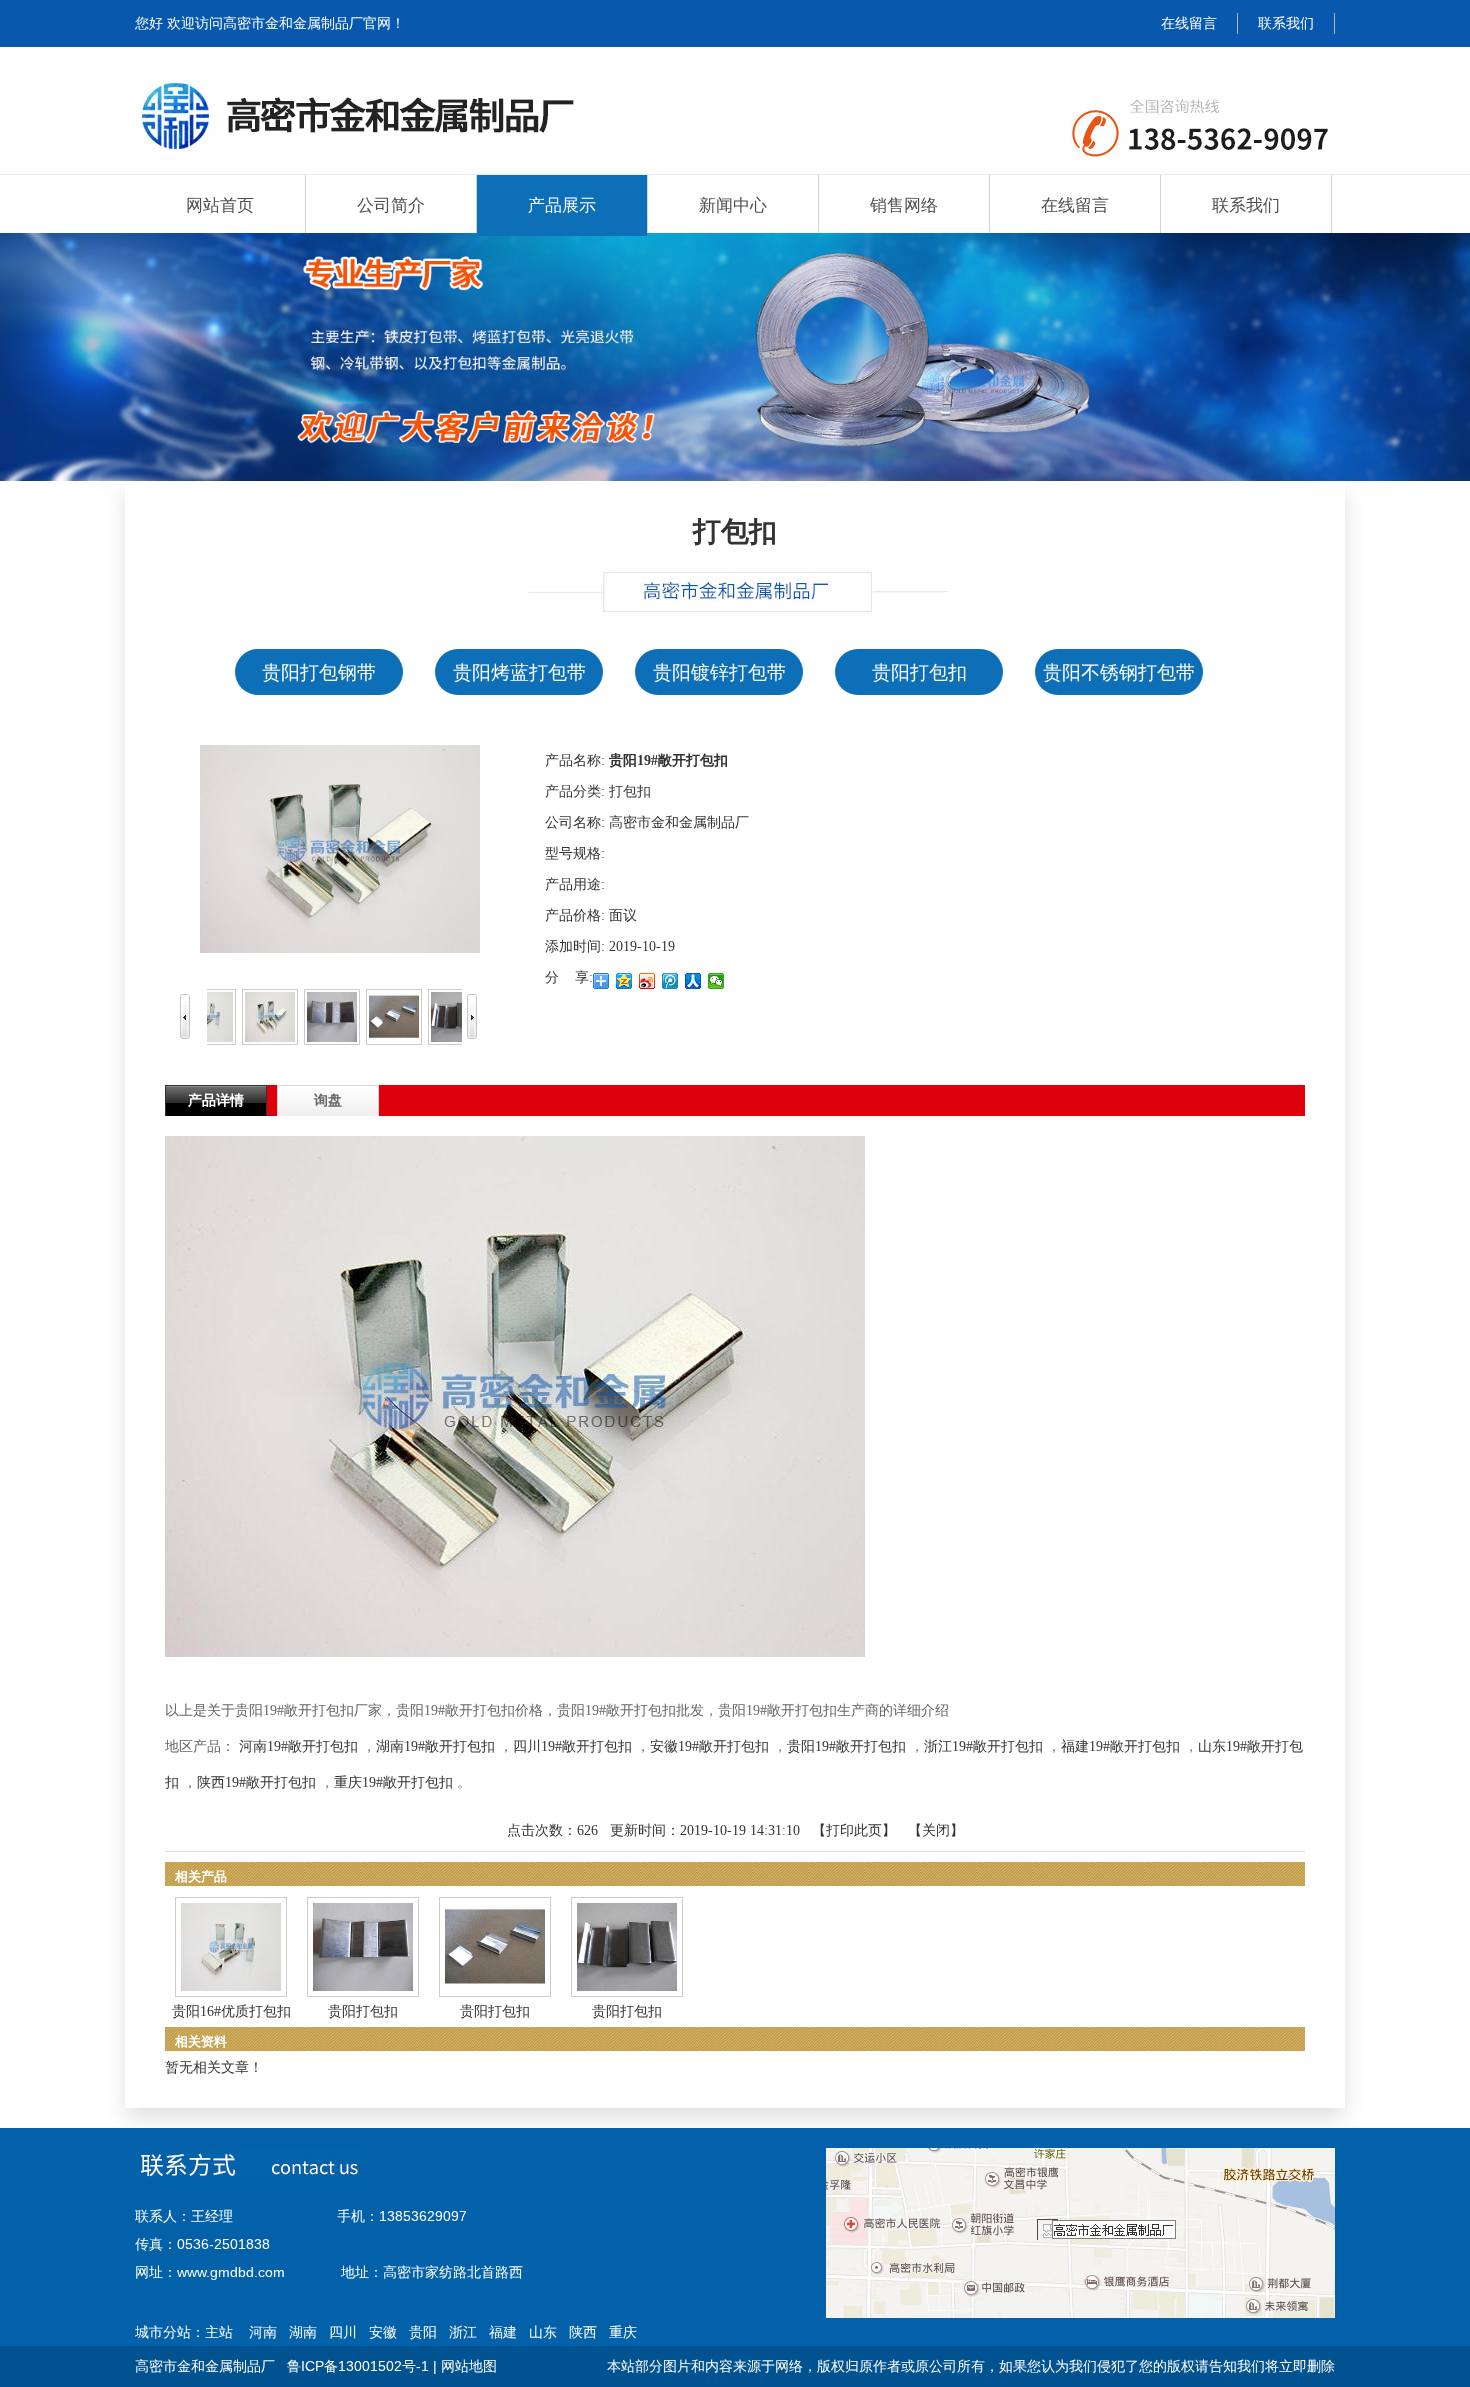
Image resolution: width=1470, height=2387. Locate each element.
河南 (263, 2332)
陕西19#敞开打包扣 (256, 1782)
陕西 (583, 2332)
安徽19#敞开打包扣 (709, 1746)
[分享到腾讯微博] (670, 981)
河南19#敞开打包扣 (298, 1746)
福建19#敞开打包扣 (1120, 1746)
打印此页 (854, 1830)
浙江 (463, 2332)
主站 (219, 2332)
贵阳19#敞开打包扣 (846, 1746)
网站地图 (469, 2366)
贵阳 (423, 2332)
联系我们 (1286, 23)
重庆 (623, 2332)
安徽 (383, 2332)
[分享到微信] (716, 981)
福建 (503, 2332)
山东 (543, 2332)
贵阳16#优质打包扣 (231, 2011)
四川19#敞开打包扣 (572, 1746)
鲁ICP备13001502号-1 (358, 2366)
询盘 (328, 1100)
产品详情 (216, 1100)
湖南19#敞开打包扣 (435, 1746)
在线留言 (1189, 23)
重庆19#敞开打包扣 (393, 1782)
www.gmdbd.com (231, 2272)
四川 (343, 2332)
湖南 (303, 2332)
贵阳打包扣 (363, 2011)
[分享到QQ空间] (624, 981)
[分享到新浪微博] (647, 981)
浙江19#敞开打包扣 (983, 1746)
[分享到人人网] (693, 981)
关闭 (936, 1830)
